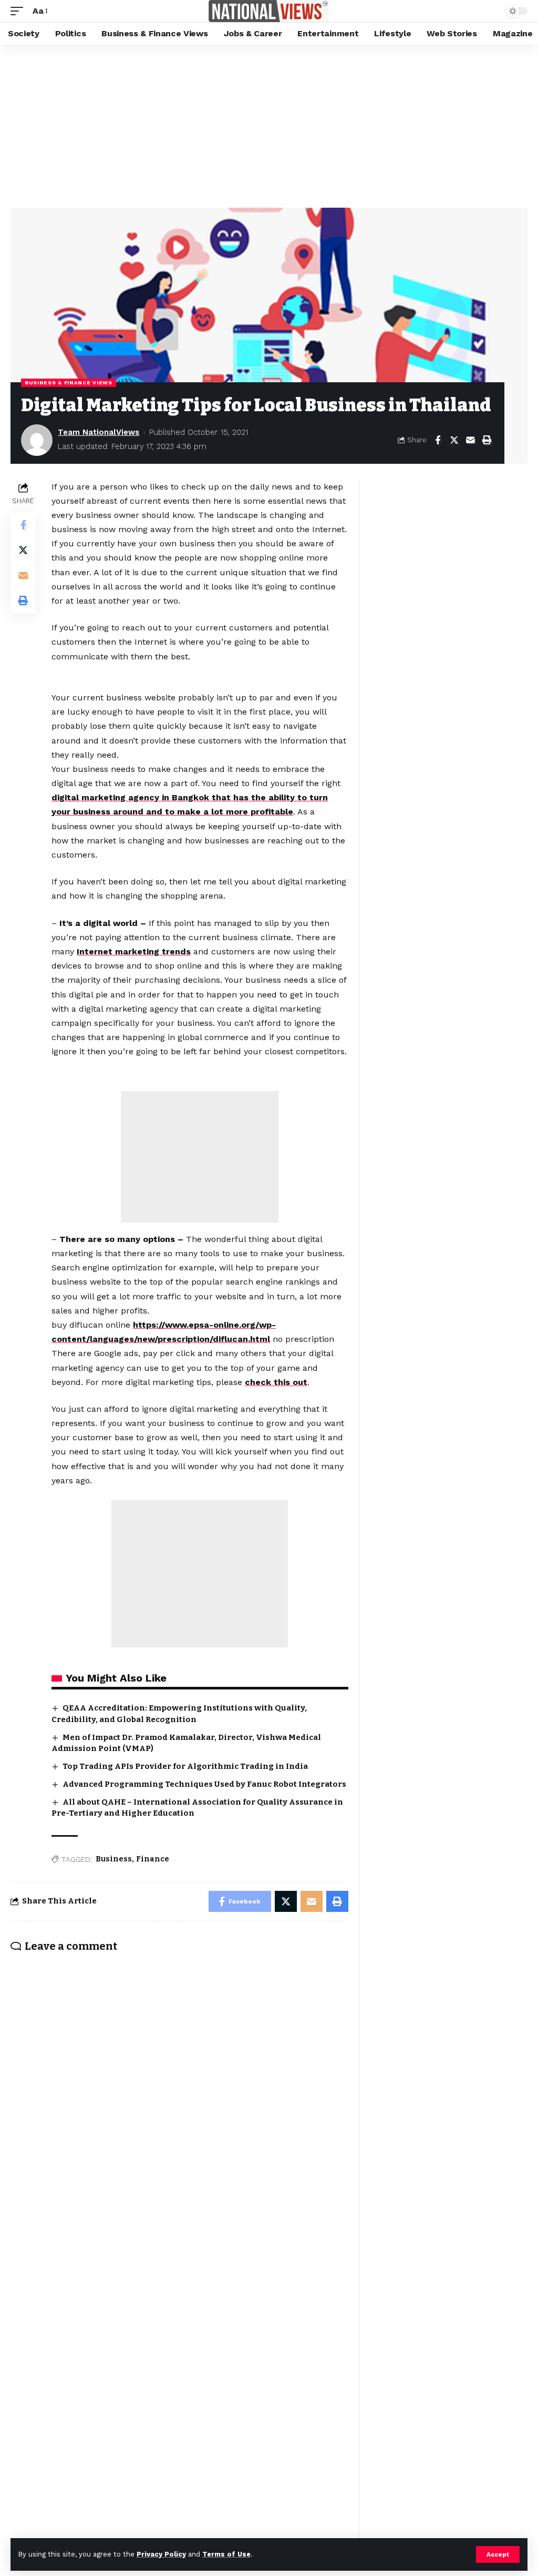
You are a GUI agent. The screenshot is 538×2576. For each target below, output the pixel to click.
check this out (276, 1382)
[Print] (487, 440)
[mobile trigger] (19, 11)
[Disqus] (179, 2099)
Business (114, 1859)
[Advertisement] (269, 124)
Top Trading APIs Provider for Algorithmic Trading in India (185, 1766)
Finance (153, 1859)
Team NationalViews (99, 432)
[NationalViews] (269, 11)
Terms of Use (226, 2554)
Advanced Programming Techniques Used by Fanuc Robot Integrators (204, 1784)
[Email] (470, 440)
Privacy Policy (161, 2554)
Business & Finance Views (69, 383)
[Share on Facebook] (438, 440)
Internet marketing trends (134, 951)
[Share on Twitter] (454, 440)
